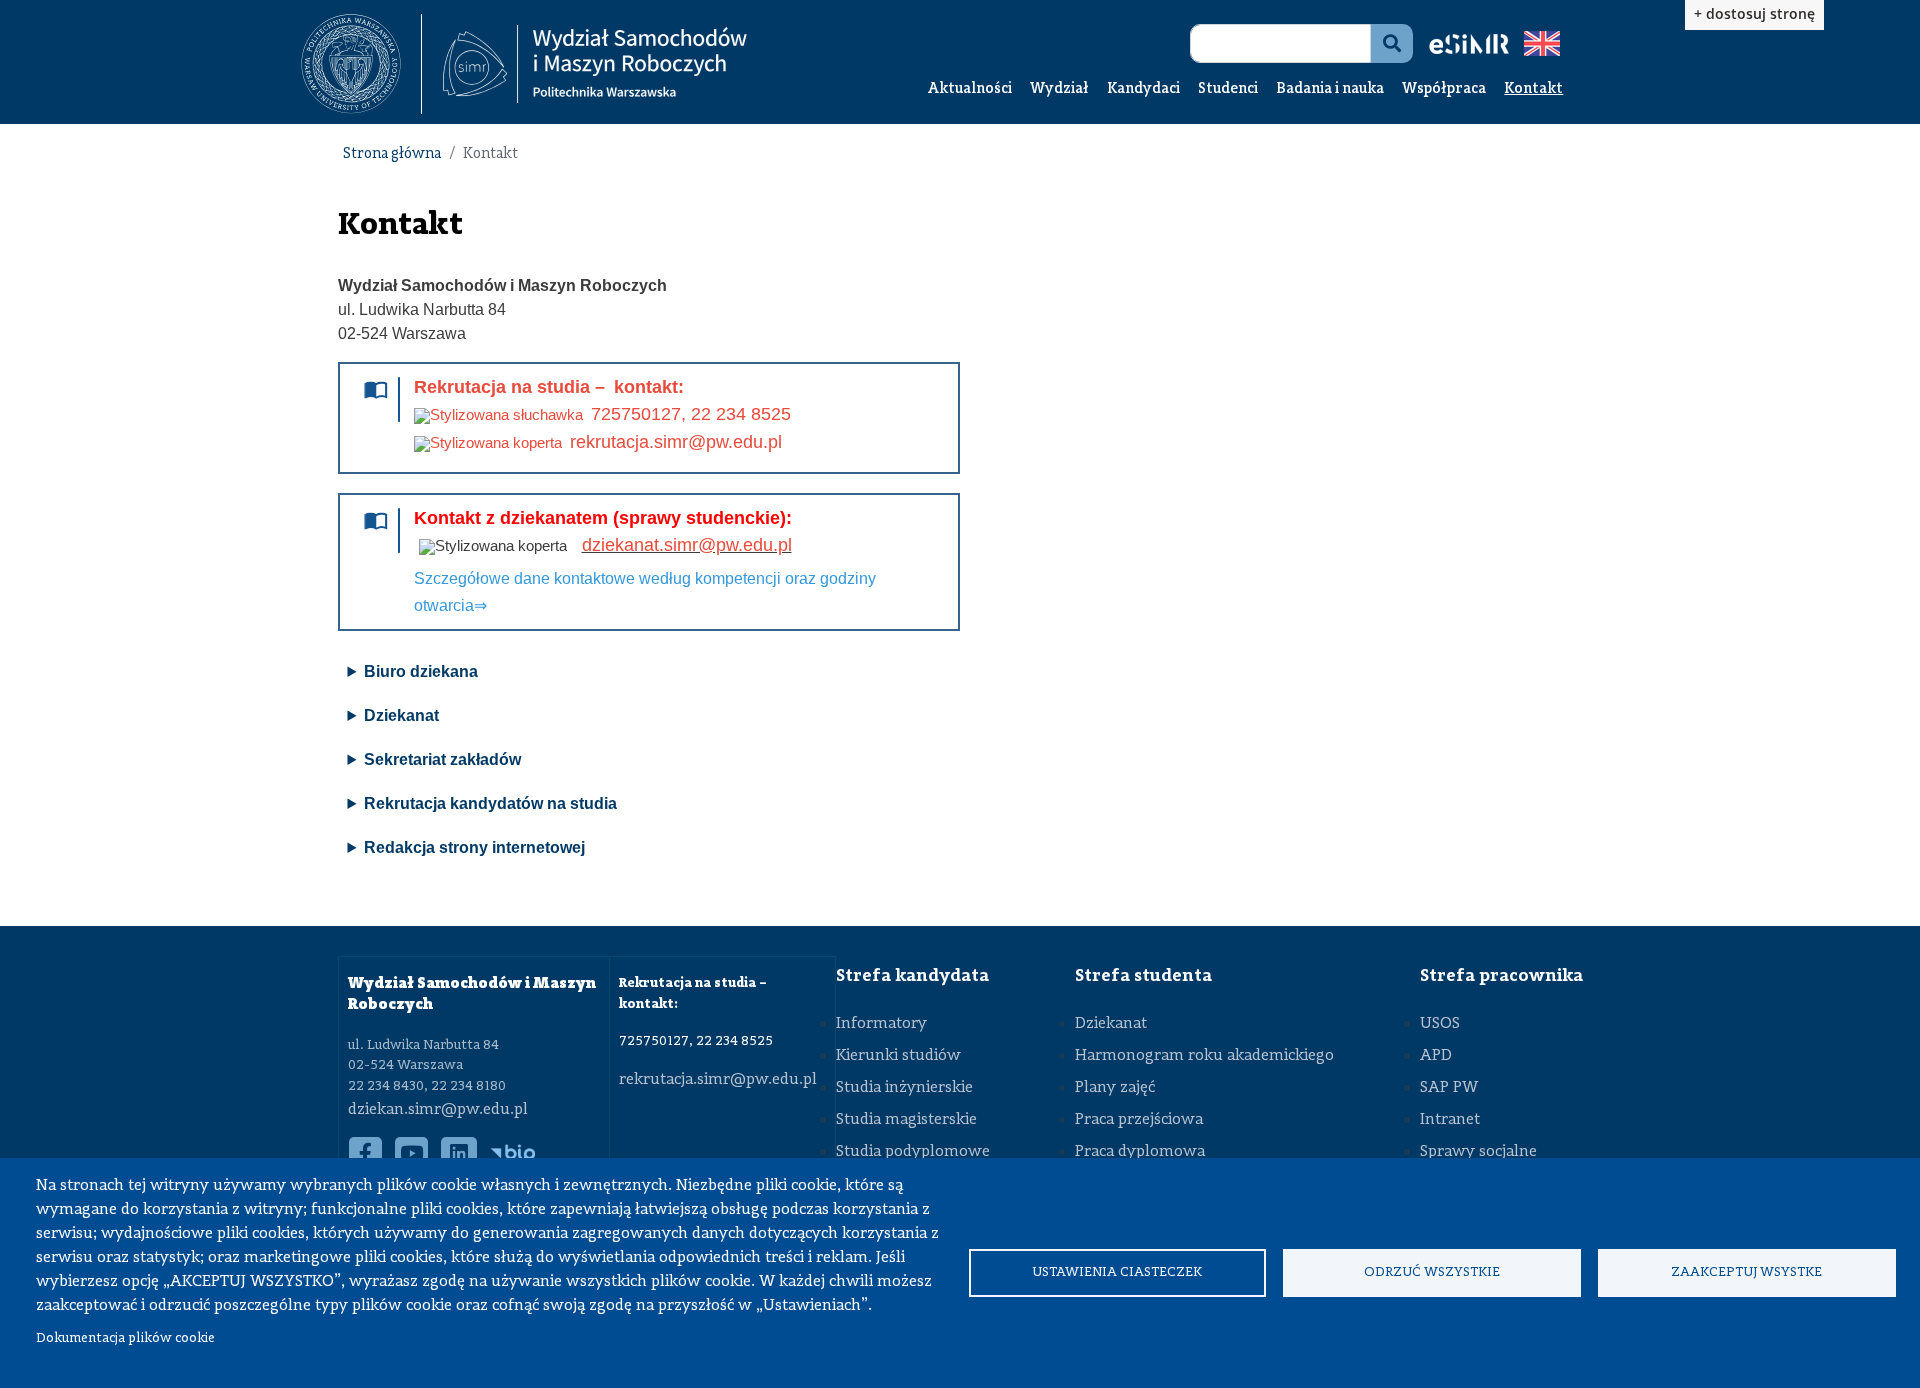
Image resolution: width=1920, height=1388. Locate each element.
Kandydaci (1143, 89)
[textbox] (361, 64)
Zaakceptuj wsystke (1746, 1272)
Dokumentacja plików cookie (125, 1338)
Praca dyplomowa (1140, 1152)
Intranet (1450, 1120)
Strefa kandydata (912, 976)
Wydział (1059, 89)
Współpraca (1444, 89)
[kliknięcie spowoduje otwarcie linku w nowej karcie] (351, 64)
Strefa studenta (1143, 976)
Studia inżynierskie (904, 1088)
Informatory (881, 1024)
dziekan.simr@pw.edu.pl (438, 1110)
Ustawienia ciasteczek (1117, 1272)
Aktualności (970, 89)
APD (1436, 1056)
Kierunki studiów (898, 1056)
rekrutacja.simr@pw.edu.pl (718, 1080)
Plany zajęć (1115, 1088)
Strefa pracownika (1501, 976)
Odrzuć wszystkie (1432, 1272)
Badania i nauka (1330, 89)
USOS (1440, 1024)
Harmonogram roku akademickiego (1204, 1056)
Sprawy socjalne (1478, 1152)
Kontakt (1533, 89)
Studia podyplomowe (913, 1152)
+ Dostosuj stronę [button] (1754, 13)
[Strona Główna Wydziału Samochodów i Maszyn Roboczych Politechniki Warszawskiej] (595, 64)
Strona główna (392, 154)
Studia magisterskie (906, 1120)
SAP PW (1449, 1088)
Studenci (1228, 89)
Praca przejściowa (1139, 1120)
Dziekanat (1111, 1024)
